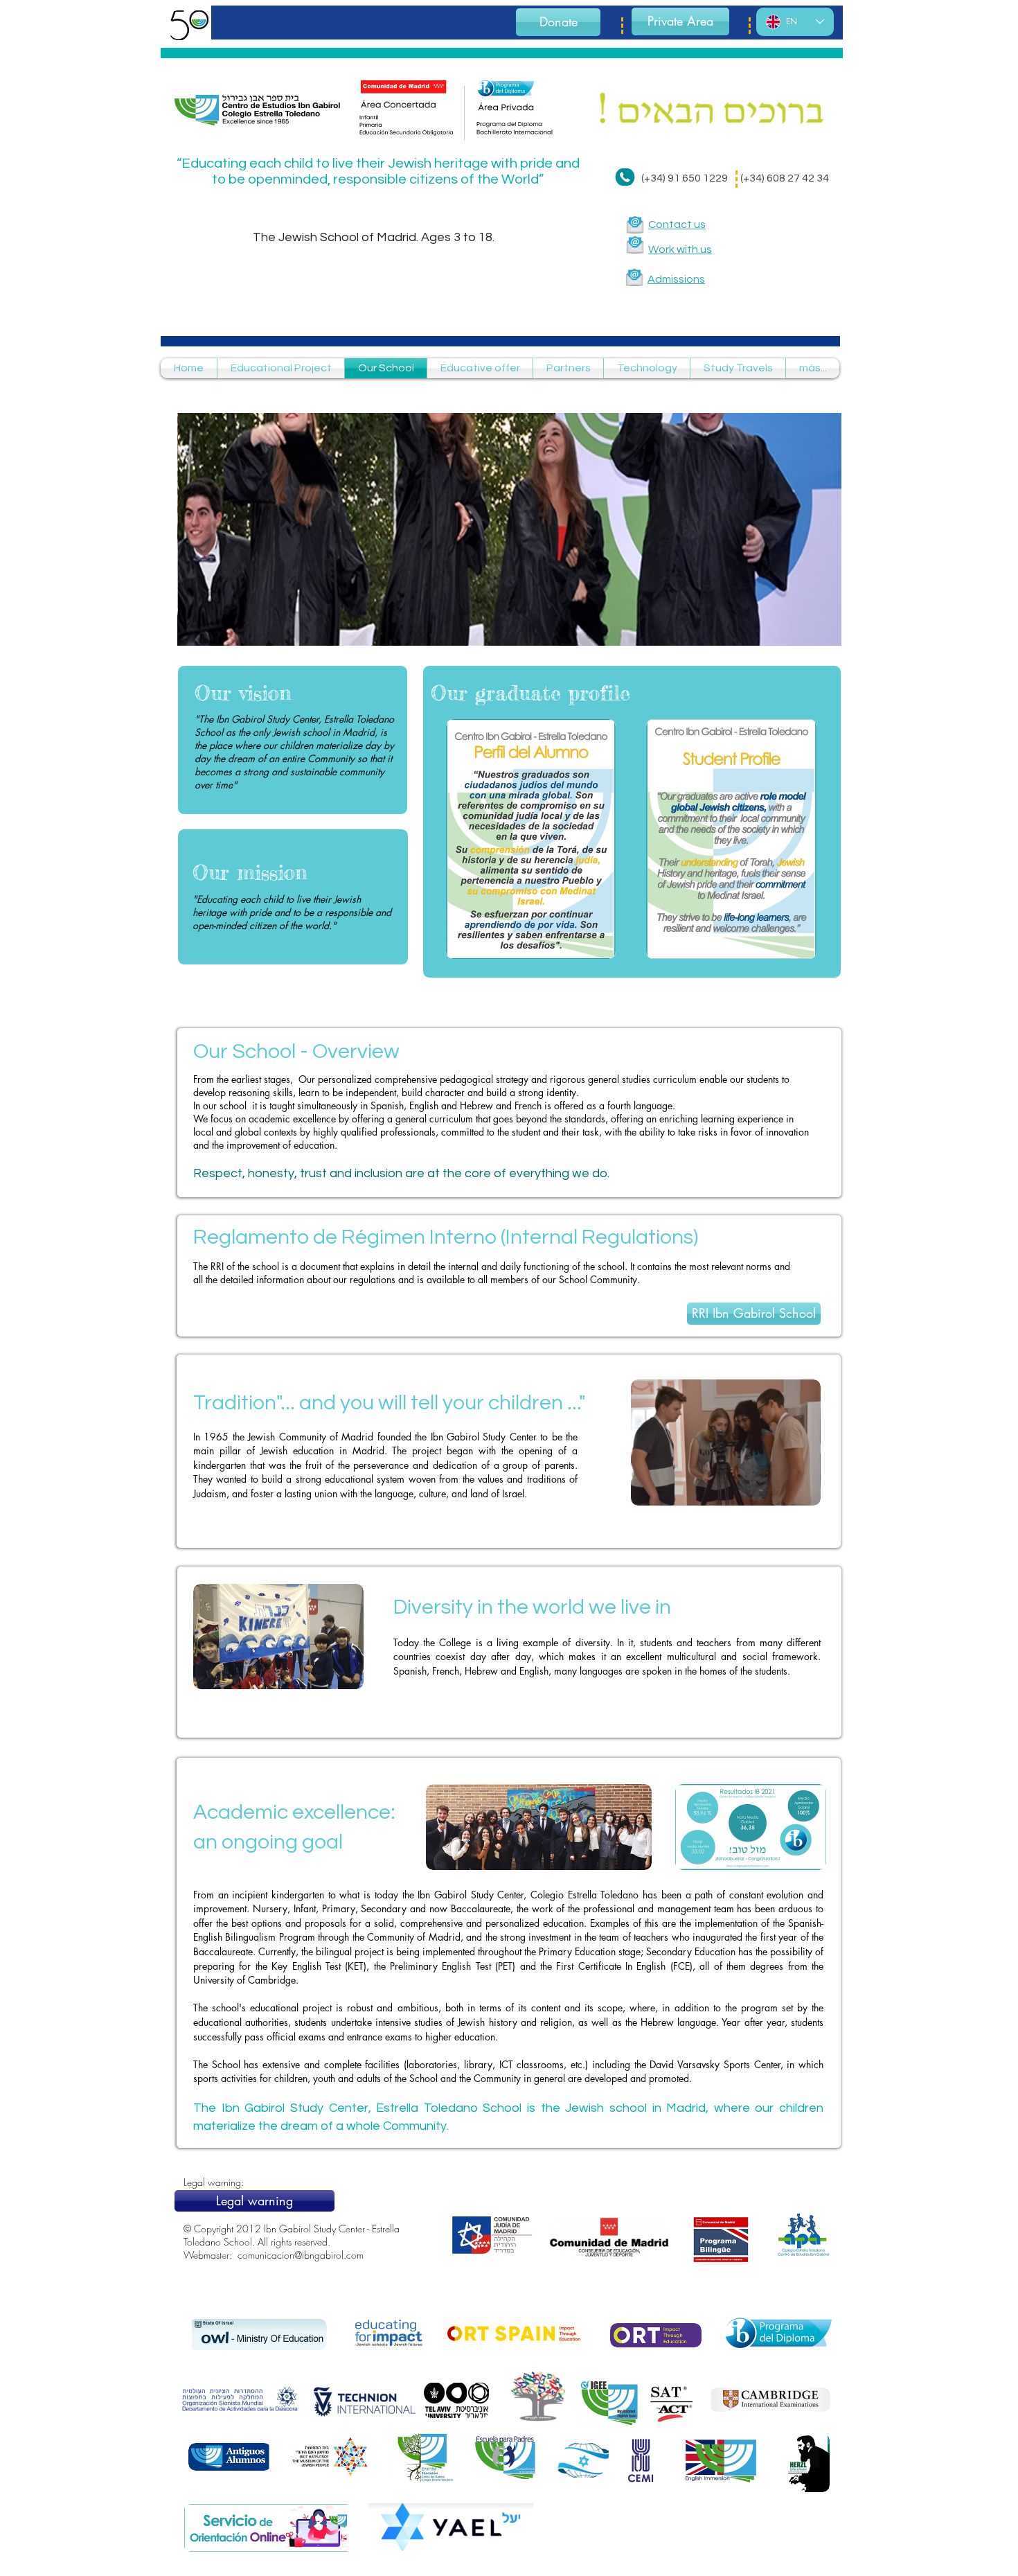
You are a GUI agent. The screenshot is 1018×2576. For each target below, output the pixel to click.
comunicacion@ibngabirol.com (301, 2255)
